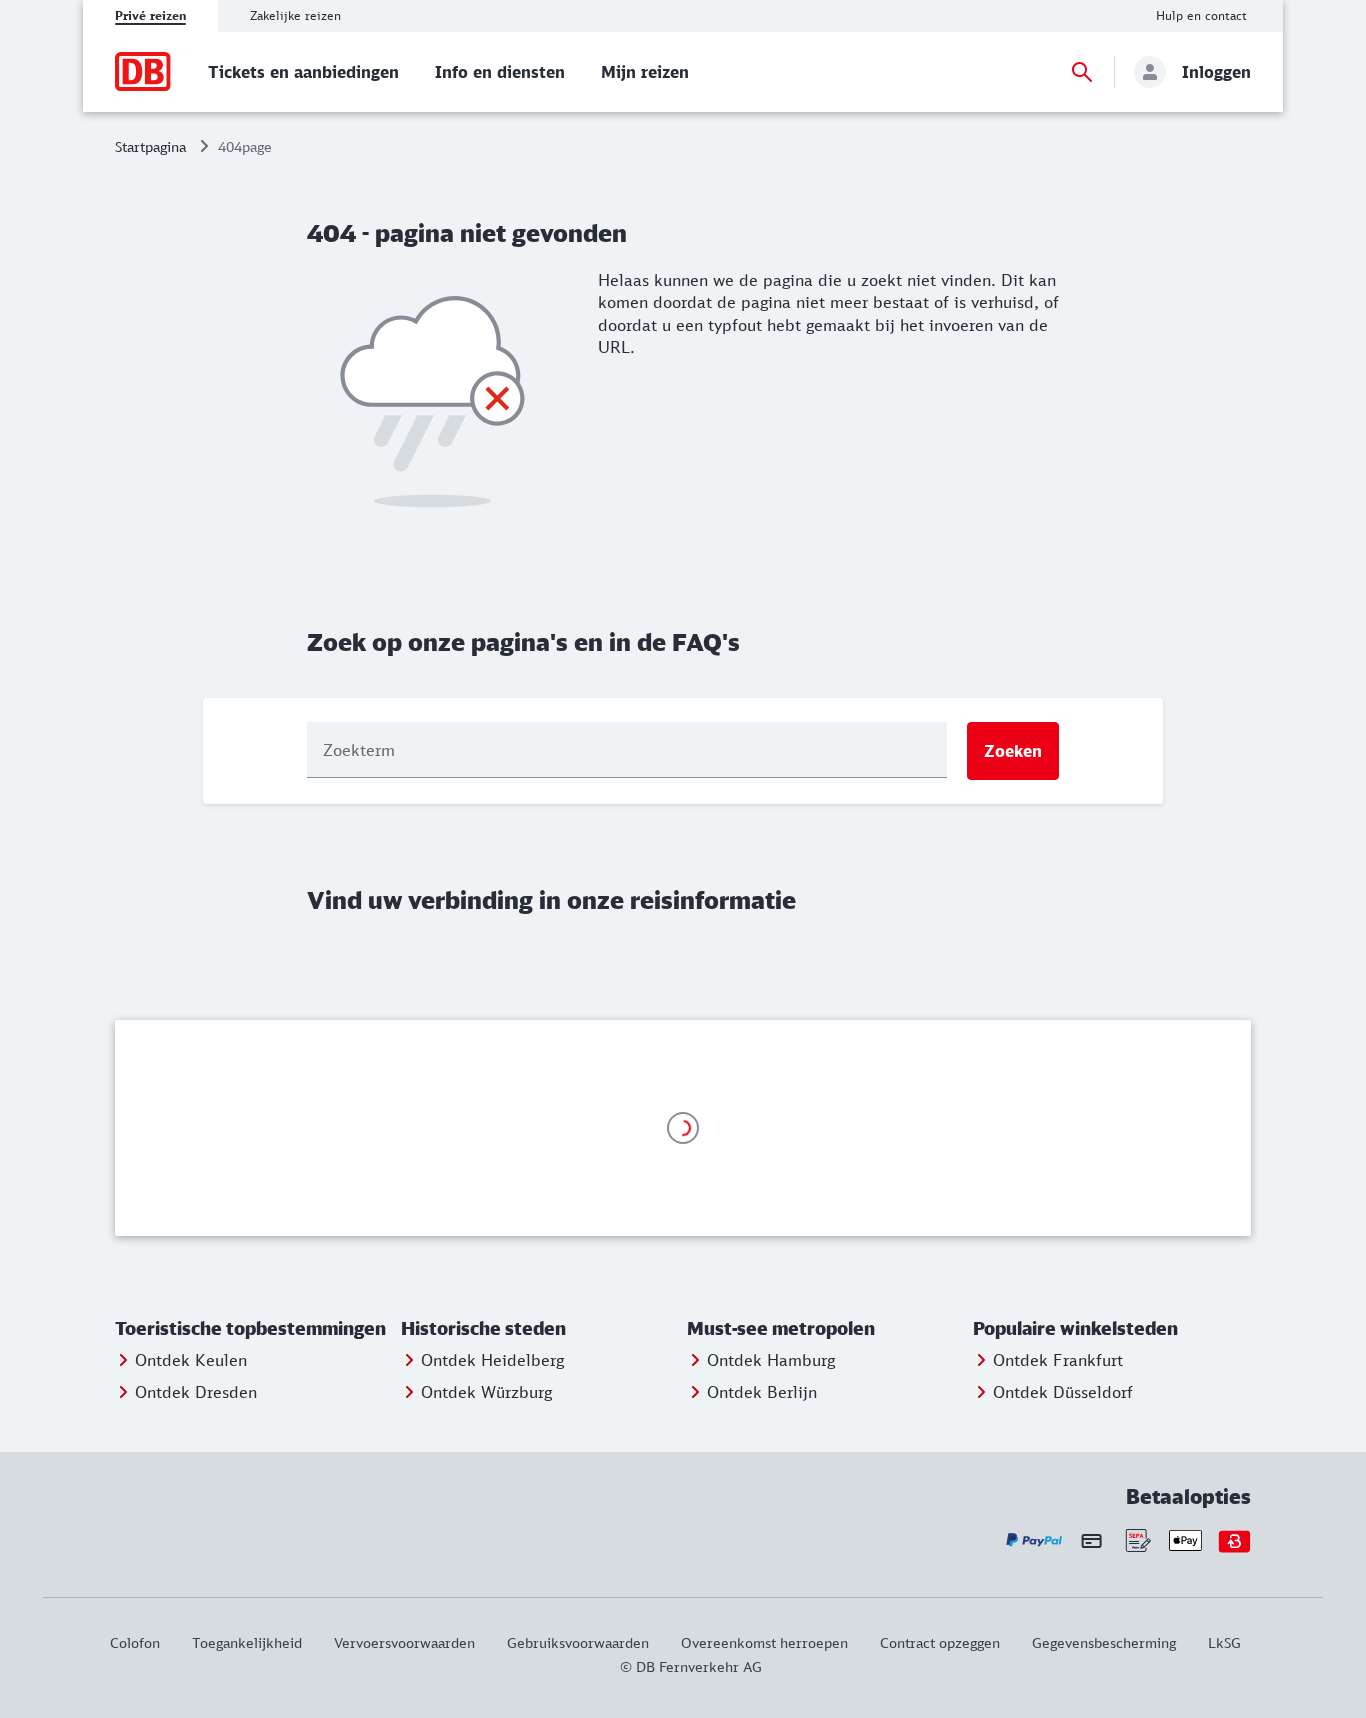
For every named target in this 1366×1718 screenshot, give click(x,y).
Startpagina (150, 146)
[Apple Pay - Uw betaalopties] (1185, 1540)
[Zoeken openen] (1082, 72)
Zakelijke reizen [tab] (295, 15)
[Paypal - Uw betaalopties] (1034, 1540)
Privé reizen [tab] (150, 15)
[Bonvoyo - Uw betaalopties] (1234, 1540)
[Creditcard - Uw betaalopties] (1091, 1540)
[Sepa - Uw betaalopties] (1136, 1540)
